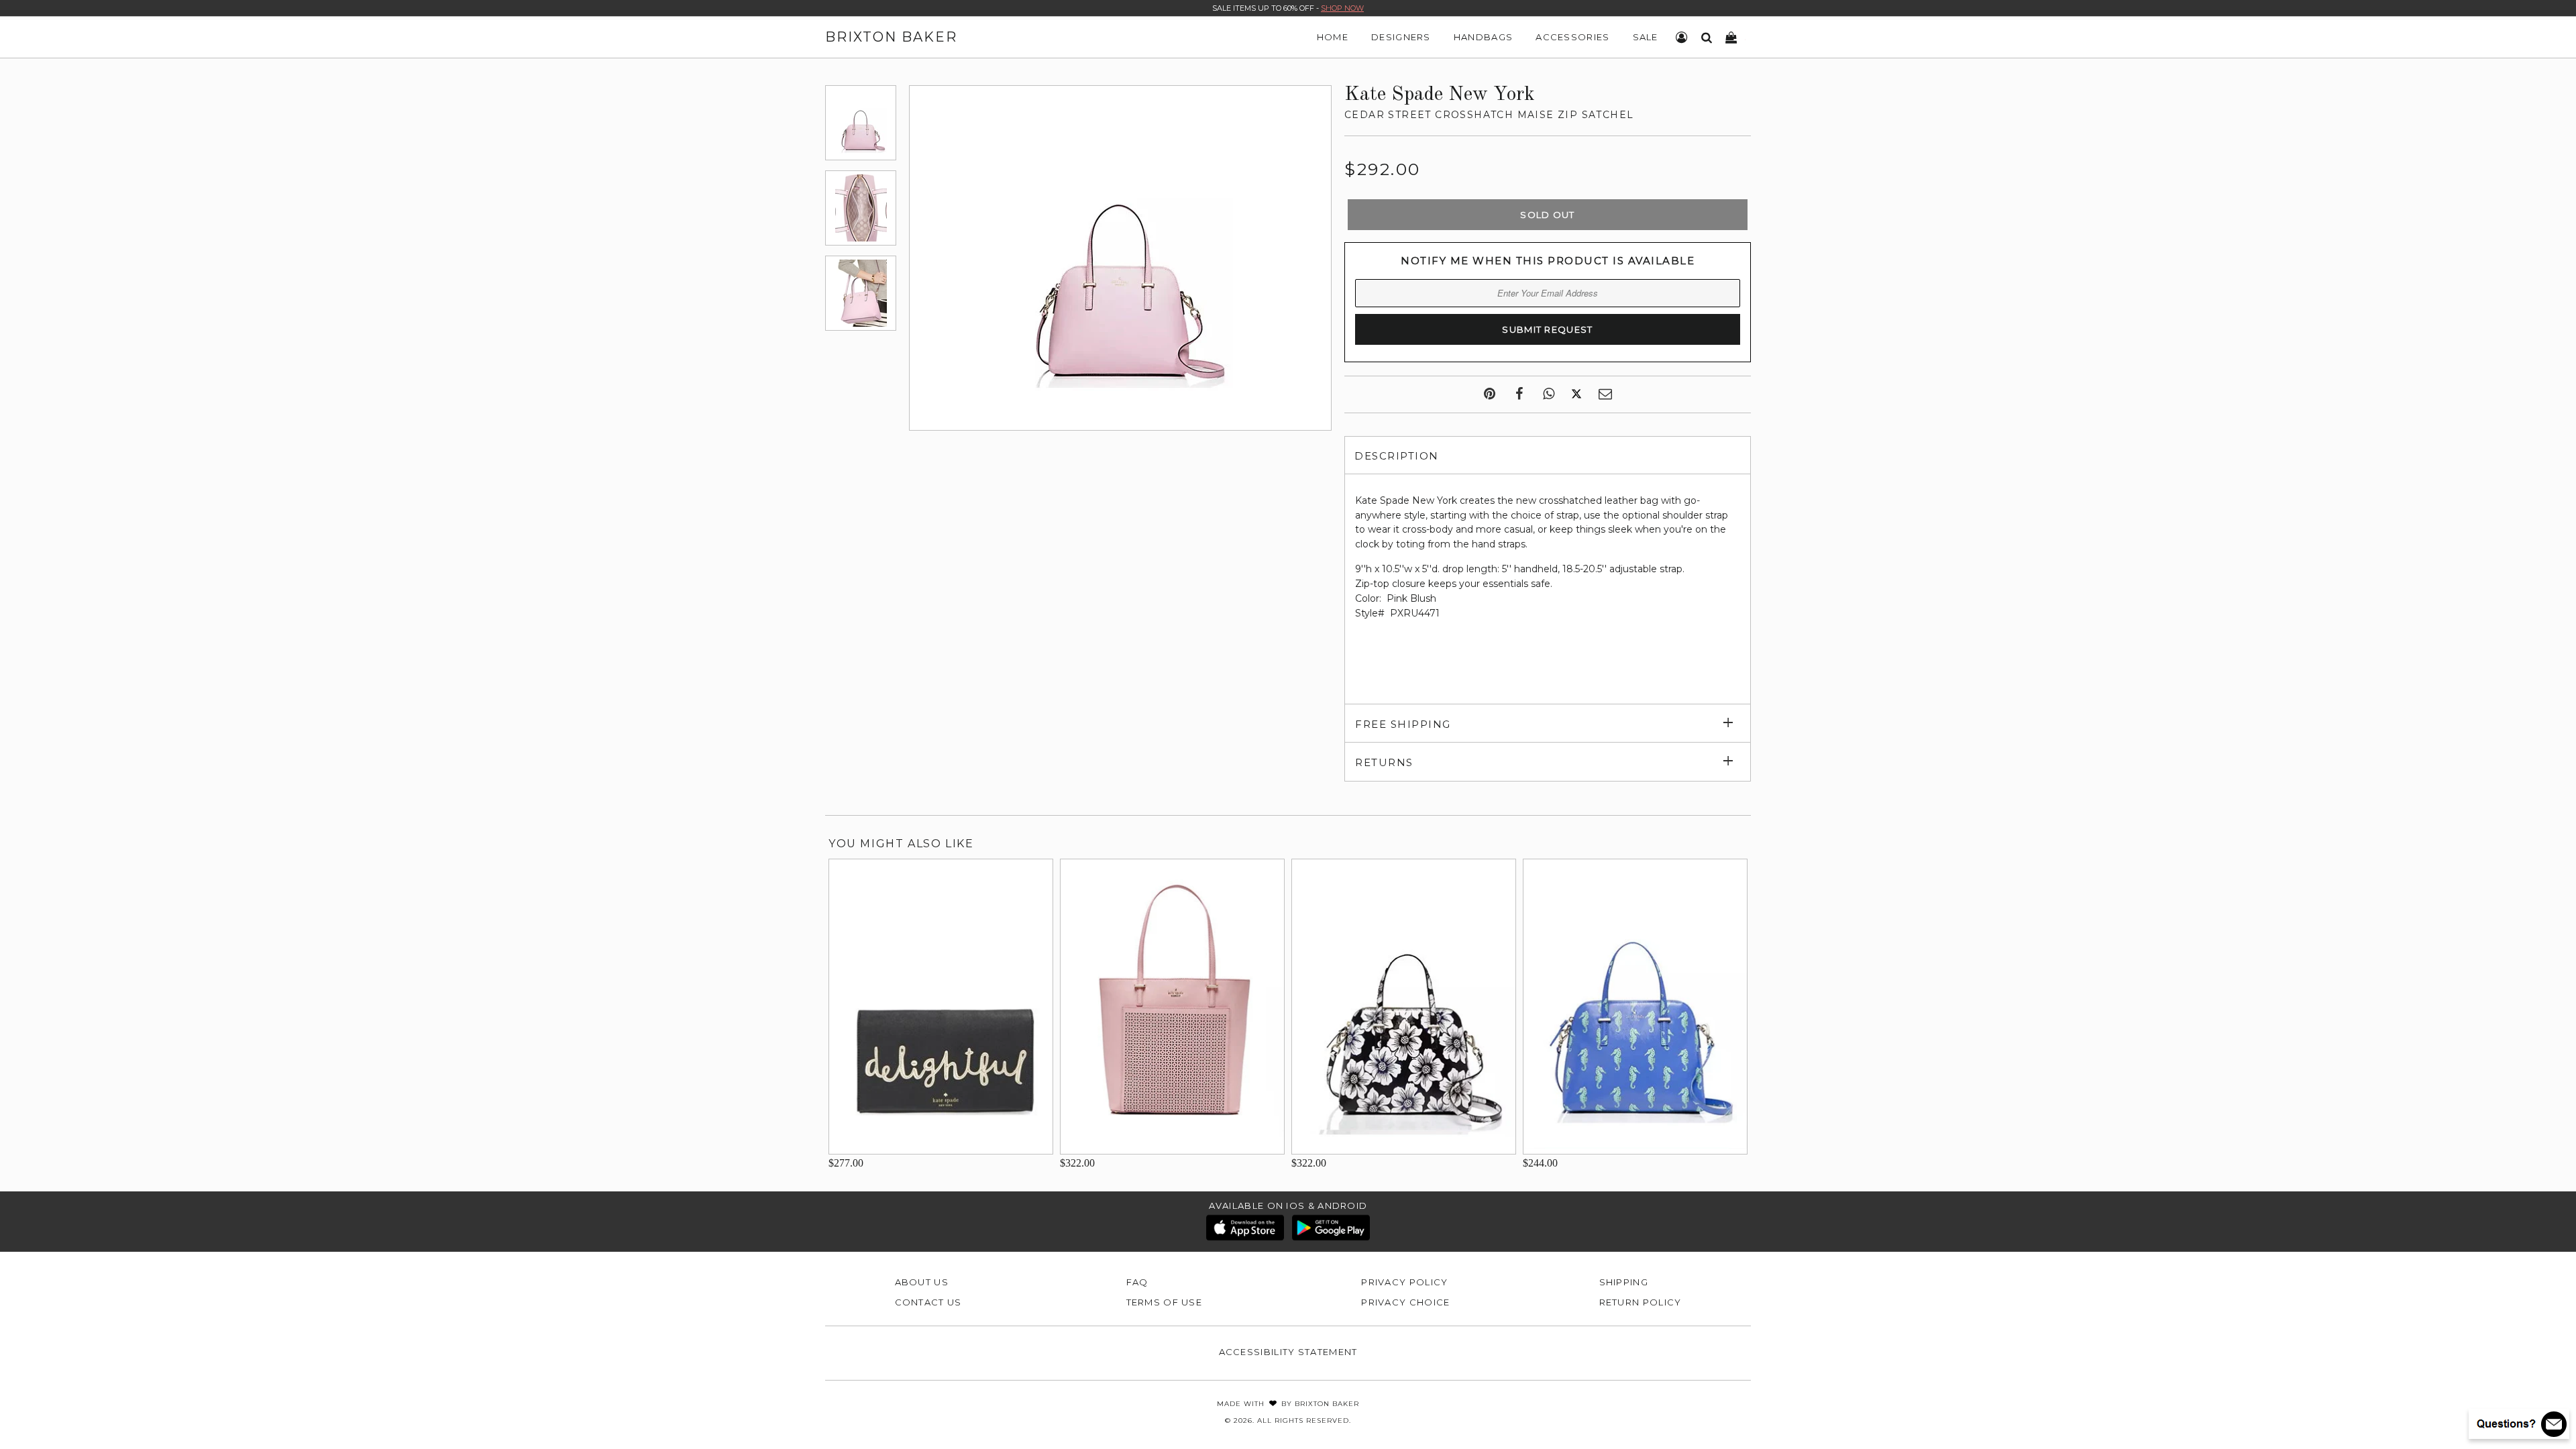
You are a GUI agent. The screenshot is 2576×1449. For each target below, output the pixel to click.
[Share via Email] (1605, 394)
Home (1333, 37)
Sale (1646, 37)
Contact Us (928, 1302)
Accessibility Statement (1288, 1352)
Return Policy (1641, 1302)
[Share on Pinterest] (1490, 394)
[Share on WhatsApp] (1549, 394)
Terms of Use (1165, 1302)
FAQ (1137, 1282)
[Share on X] (1576, 394)
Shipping (1624, 1282)
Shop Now (1342, 8)
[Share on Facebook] (1519, 394)
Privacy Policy (1404, 1282)
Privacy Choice (1405, 1302)
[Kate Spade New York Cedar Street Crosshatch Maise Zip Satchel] (861, 123)
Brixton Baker (891, 37)
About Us (922, 1282)
